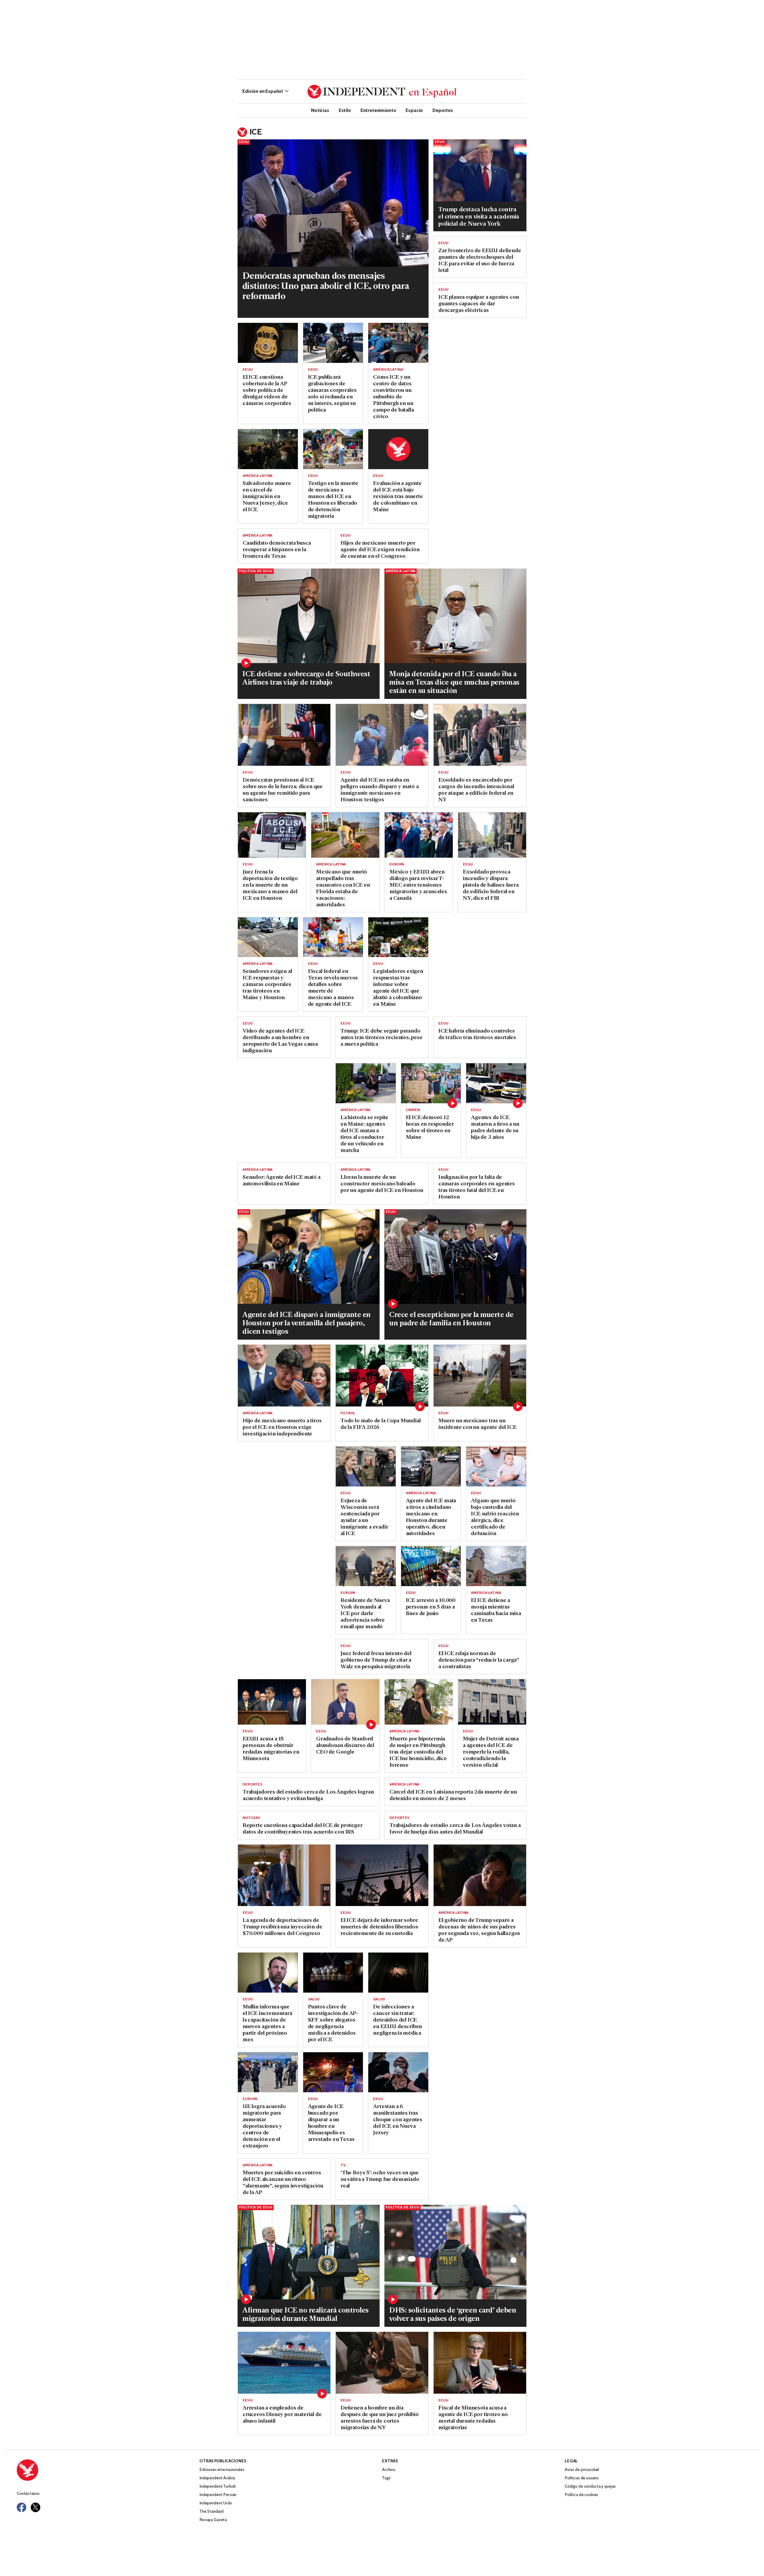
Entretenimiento (378, 110)
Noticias (320, 110)
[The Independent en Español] (382, 92)
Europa (397, 865)
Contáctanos (28, 2494)
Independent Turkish (218, 2487)
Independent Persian (218, 2495)
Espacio (414, 110)
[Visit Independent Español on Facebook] (21, 2507)
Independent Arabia (217, 2478)
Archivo (389, 2470)
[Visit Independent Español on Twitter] (36, 2507)
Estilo (345, 110)
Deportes (443, 110)
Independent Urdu (216, 2503)
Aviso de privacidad (582, 2470)
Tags (386, 2478)
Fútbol (348, 1413)
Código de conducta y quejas (590, 2487)
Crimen (413, 1110)
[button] (265, 92)
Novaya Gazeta (213, 2520)
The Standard (211, 2512)
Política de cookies (581, 2495)
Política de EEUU (256, 571)
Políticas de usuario (582, 2478)
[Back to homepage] (108, 2470)
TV (343, 2165)
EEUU (244, 142)
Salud (314, 1999)
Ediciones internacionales (222, 2470)
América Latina (388, 370)
